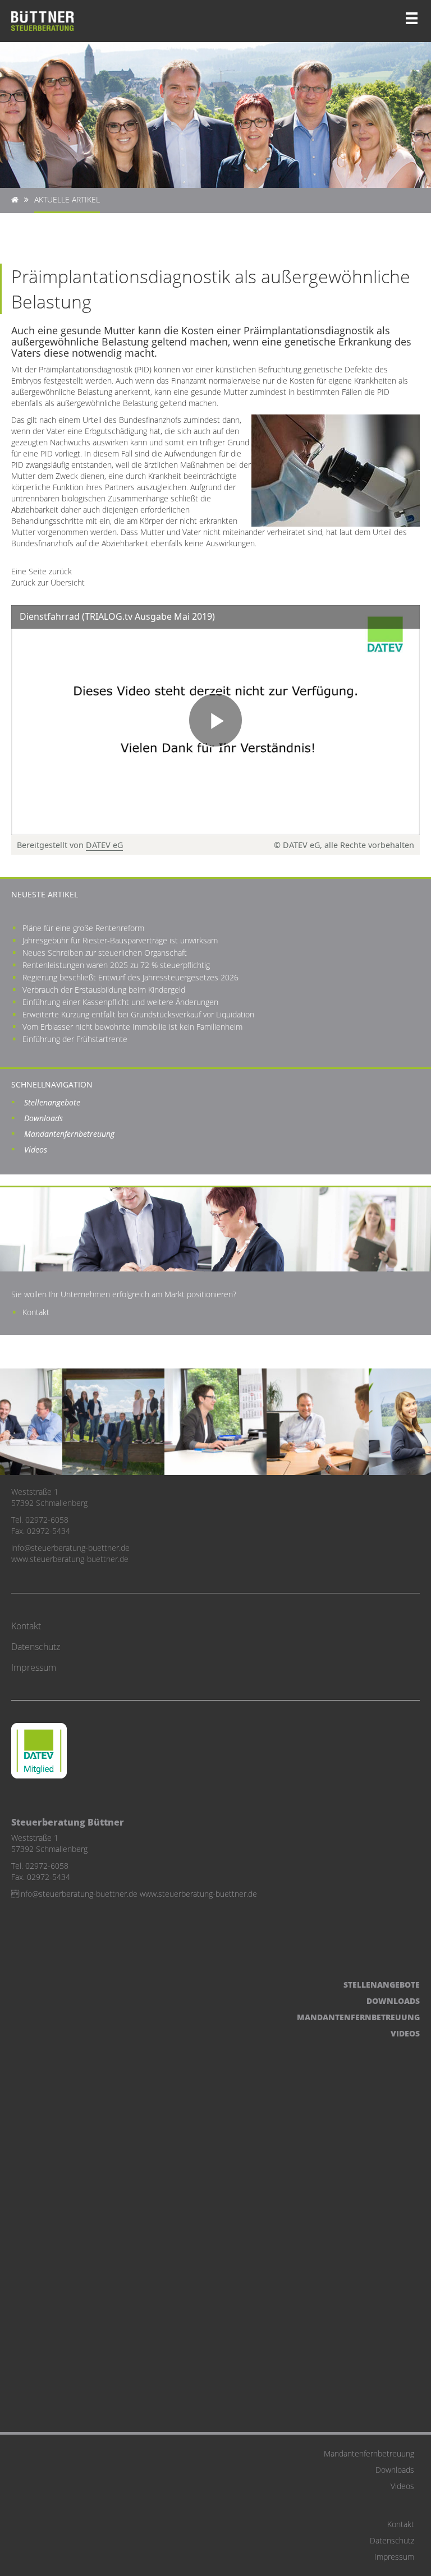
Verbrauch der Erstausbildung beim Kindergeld (104, 990)
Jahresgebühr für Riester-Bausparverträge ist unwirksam (120, 940)
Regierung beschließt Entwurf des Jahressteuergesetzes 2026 (130, 977)
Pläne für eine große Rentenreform (83, 928)
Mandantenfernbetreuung (69, 1134)
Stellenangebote (52, 1102)
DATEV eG (104, 845)
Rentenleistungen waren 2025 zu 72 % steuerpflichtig (116, 965)
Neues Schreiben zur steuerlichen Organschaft (105, 953)
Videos (36, 1149)
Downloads (43, 1118)
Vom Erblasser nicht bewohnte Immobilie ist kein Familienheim (132, 1027)
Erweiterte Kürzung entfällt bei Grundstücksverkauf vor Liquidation (138, 1014)
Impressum (34, 1667)
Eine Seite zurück (42, 571)
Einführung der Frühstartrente (75, 1039)
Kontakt (36, 1312)
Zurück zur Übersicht (48, 582)
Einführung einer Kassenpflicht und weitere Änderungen (120, 1002)
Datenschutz (36, 1647)
